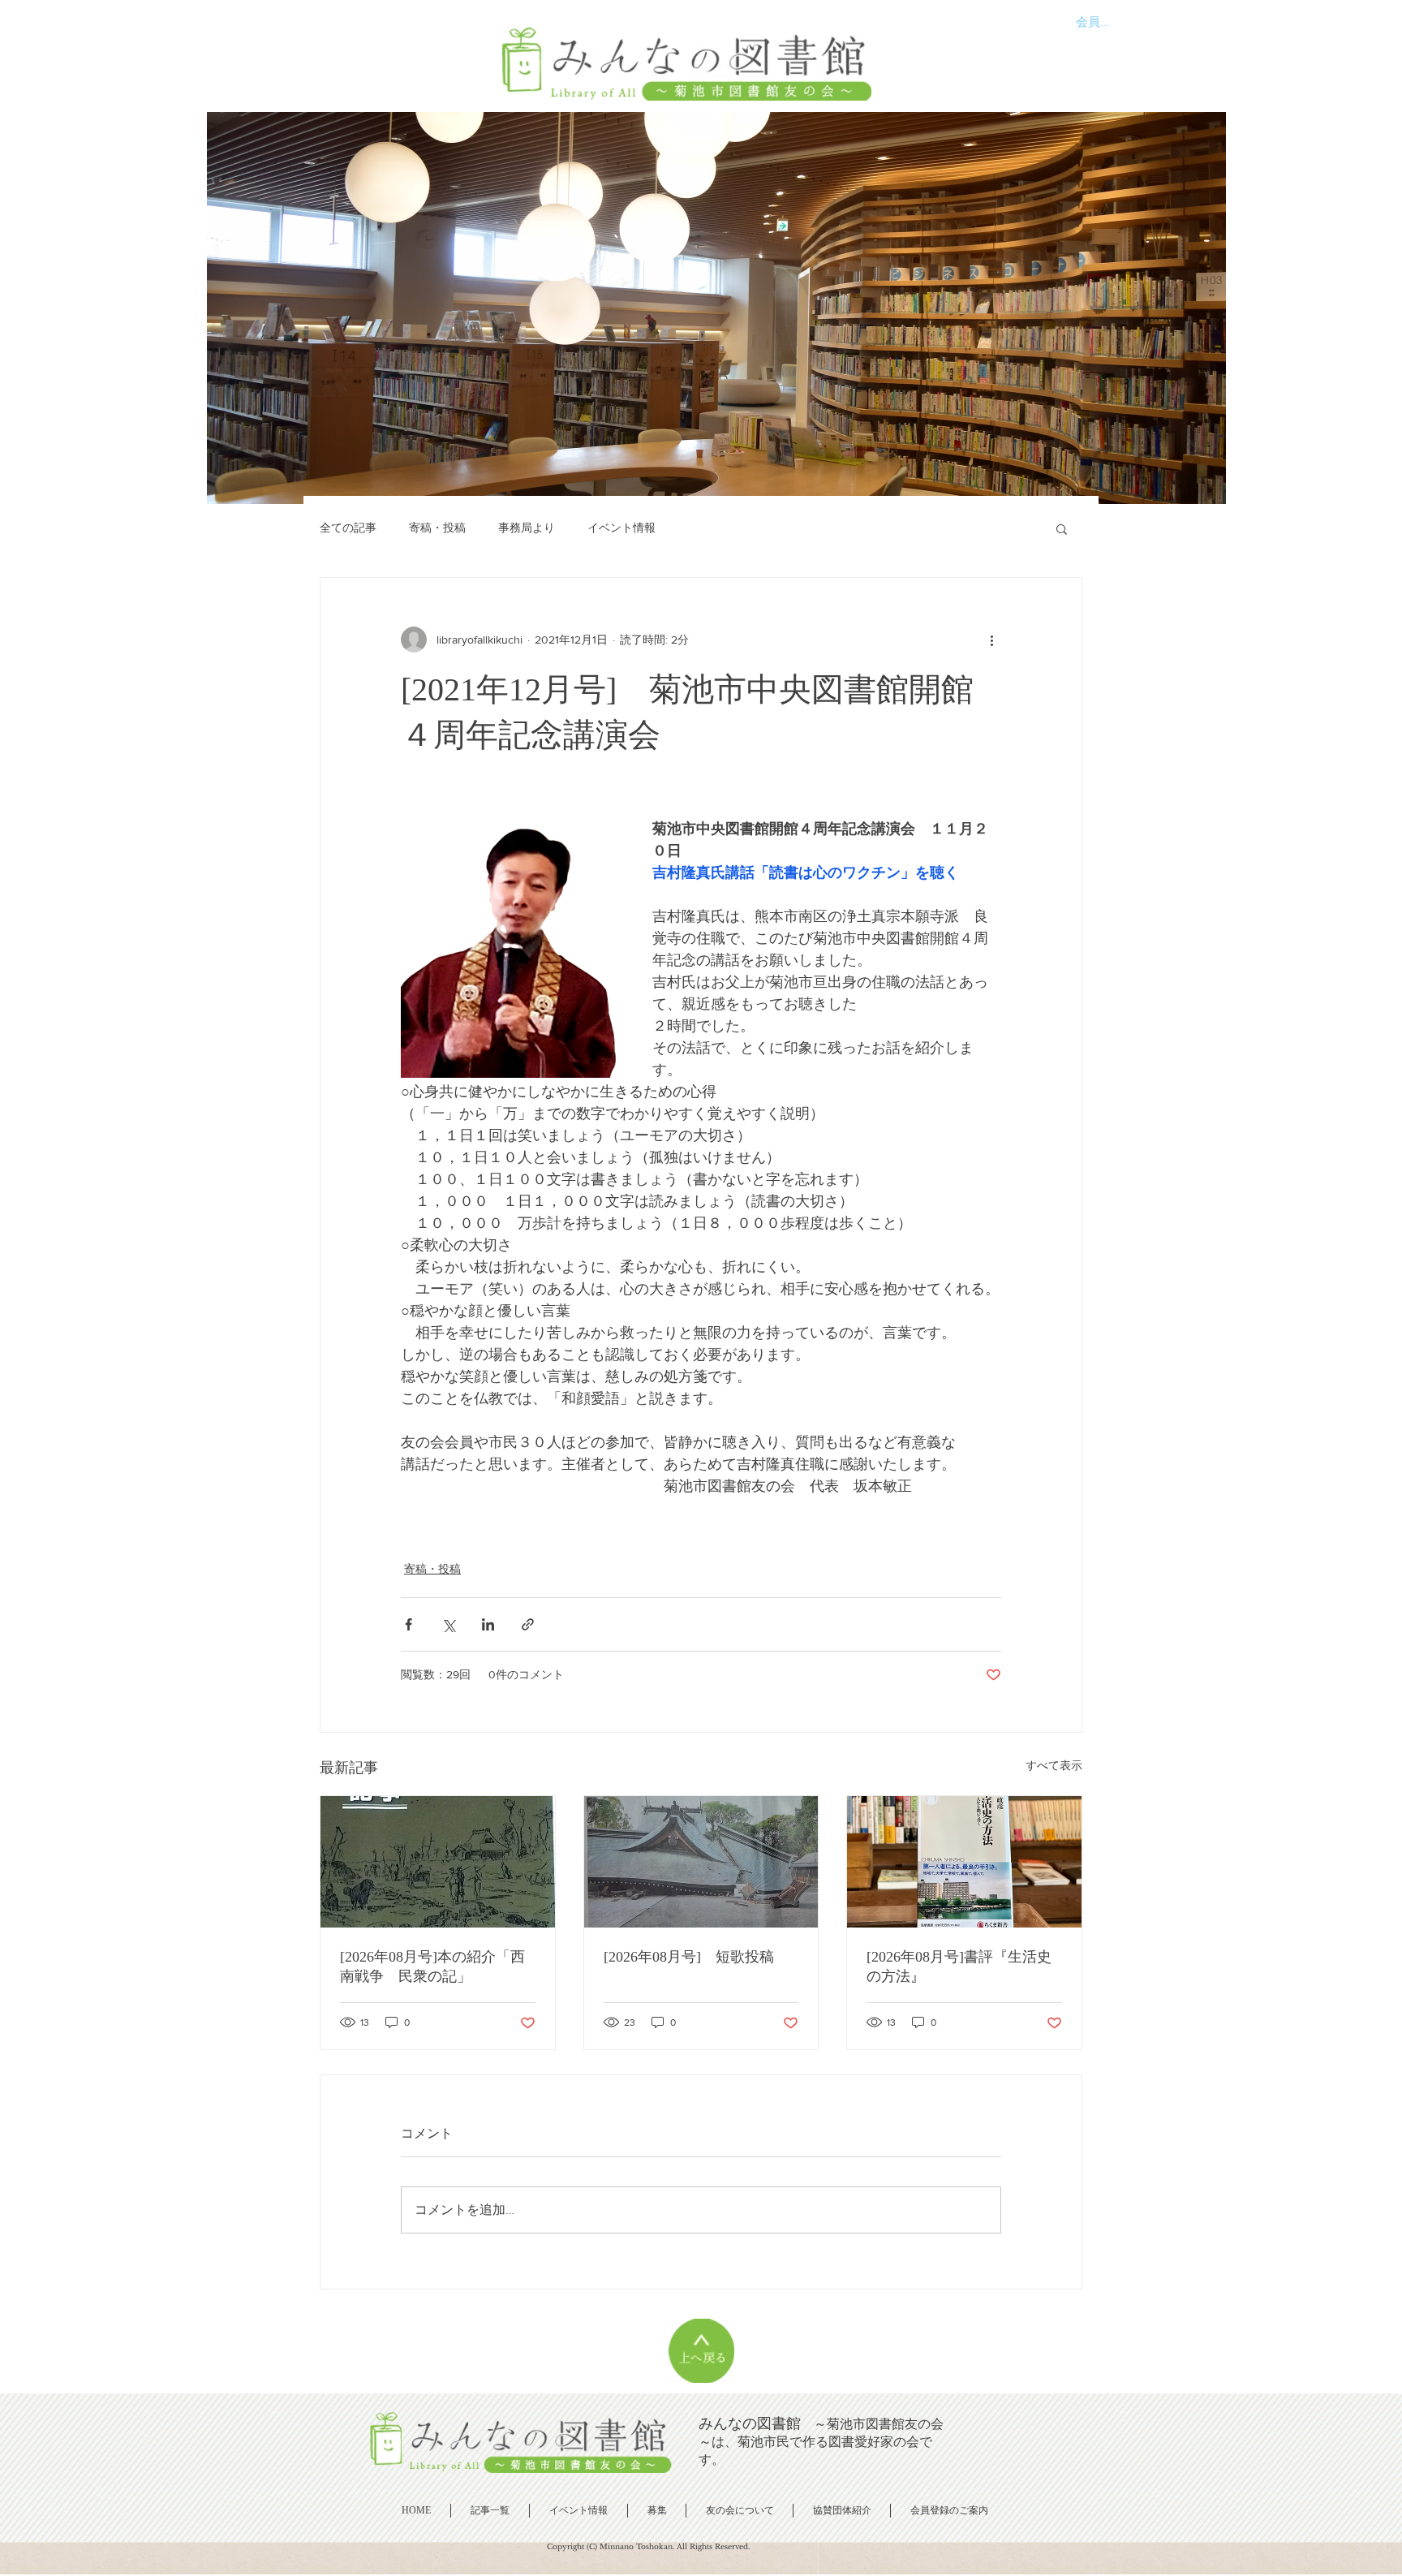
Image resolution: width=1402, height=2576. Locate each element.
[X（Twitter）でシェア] (448, 1624)
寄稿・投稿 (437, 528)
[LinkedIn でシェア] (488, 1624)
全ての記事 (348, 528)
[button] (1062, 528)
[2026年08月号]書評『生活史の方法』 (959, 1966)
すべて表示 (1054, 1765)
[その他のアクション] (991, 640)
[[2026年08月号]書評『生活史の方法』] (964, 1862)
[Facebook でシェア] (409, 1624)
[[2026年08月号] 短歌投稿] (701, 1862)
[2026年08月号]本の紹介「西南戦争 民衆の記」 (432, 1966)
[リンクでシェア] (528, 1624)
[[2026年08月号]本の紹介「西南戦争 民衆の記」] (438, 1862)
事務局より (527, 528)
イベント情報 (621, 528)
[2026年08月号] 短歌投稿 (689, 1957)
